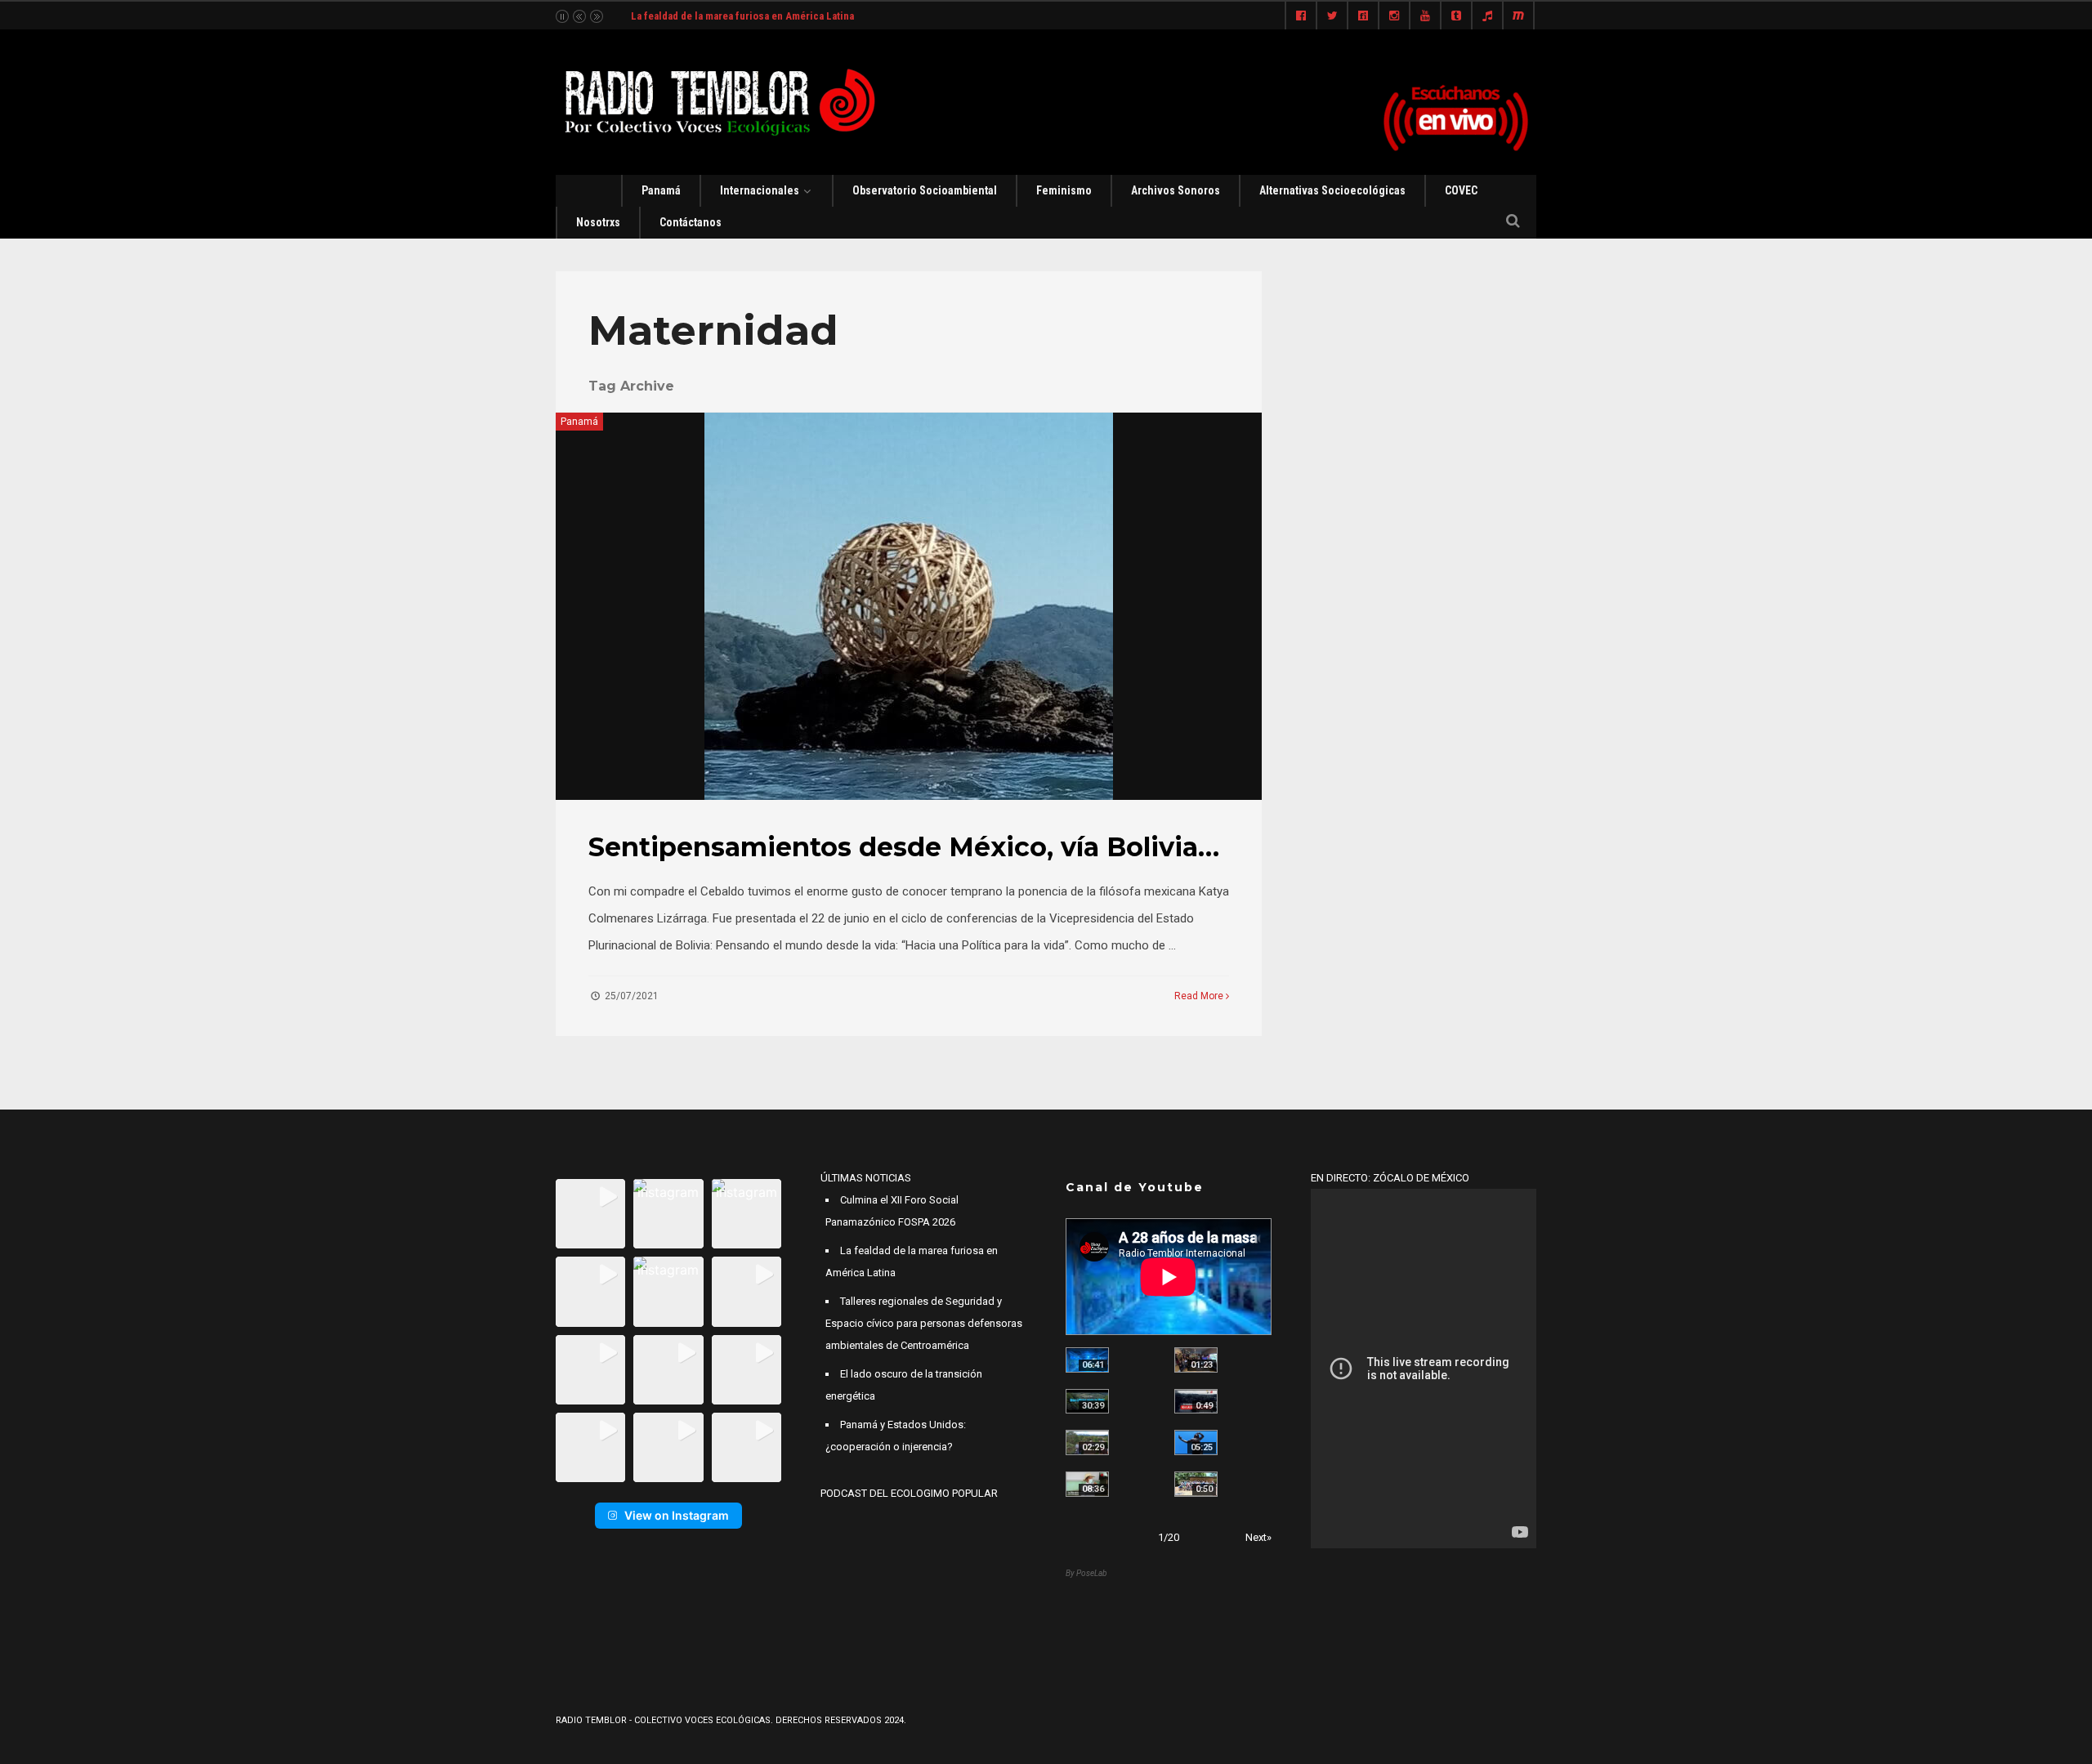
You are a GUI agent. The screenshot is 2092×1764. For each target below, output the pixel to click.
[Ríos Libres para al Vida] (1087, 1402)
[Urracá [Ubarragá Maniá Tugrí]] (1196, 1442)
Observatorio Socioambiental (925, 190)
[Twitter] (1332, 16)
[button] (590, 1214)
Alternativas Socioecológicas (1332, 190)
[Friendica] (1363, 16)
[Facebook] (1301, 16)
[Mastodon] (1518, 16)
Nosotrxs (598, 222)
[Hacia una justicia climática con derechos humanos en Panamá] (1087, 1442)
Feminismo (1064, 190)
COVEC (1461, 190)
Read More (1200, 996)
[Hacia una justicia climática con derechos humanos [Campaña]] (1196, 1402)
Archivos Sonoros (1176, 190)
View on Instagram (677, 1515)
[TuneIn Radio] (1487, 16)
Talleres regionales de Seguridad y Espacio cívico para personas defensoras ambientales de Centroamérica (924, 1323)
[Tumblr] (1456, 16)
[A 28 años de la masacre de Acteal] (1087, 1360)
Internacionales (760, 190)
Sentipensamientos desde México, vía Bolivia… (904, 847)
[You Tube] (1425, 16)
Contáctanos (691, 222)
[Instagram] (1394, 16)
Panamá (661, 190)
